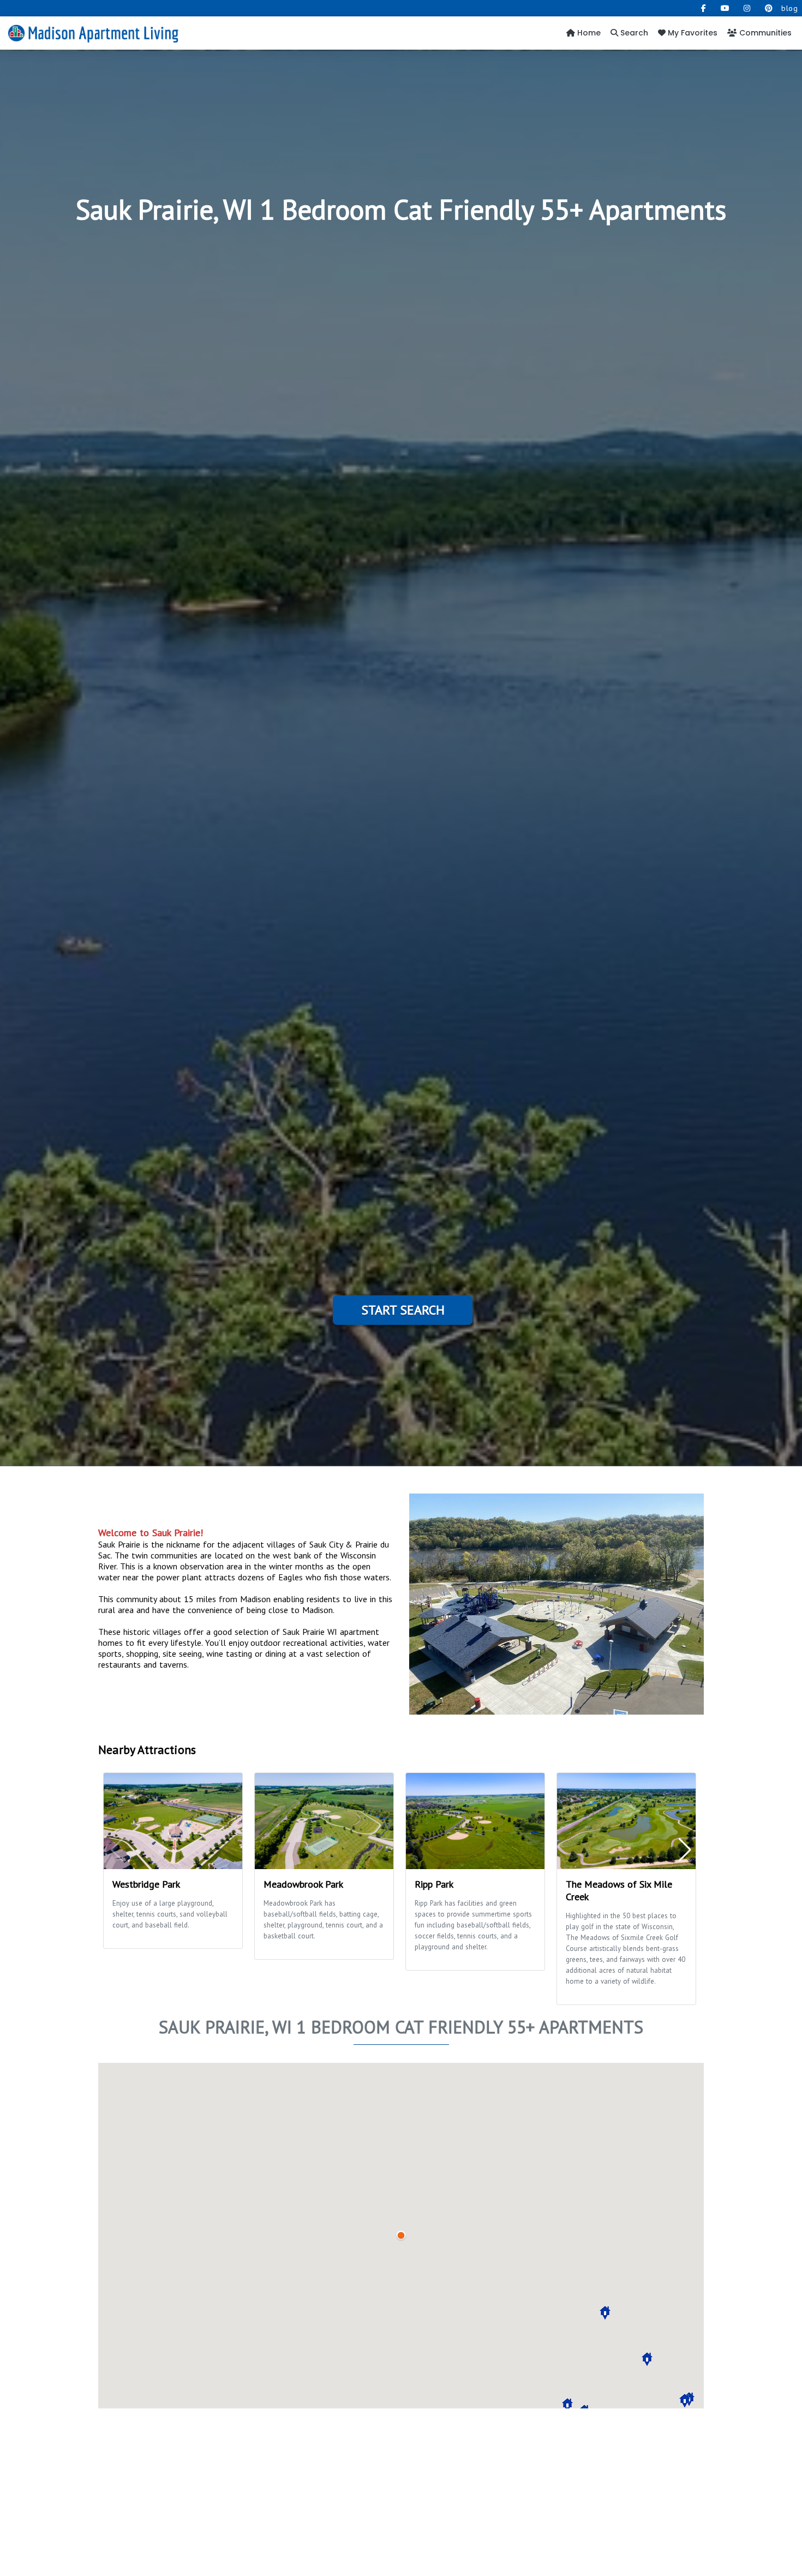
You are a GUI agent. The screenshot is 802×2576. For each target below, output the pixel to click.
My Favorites (692, 33)
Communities (764, 33)
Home (588, 33)
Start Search (403, 1310)
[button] (685, 2401)
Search (633, 33)
